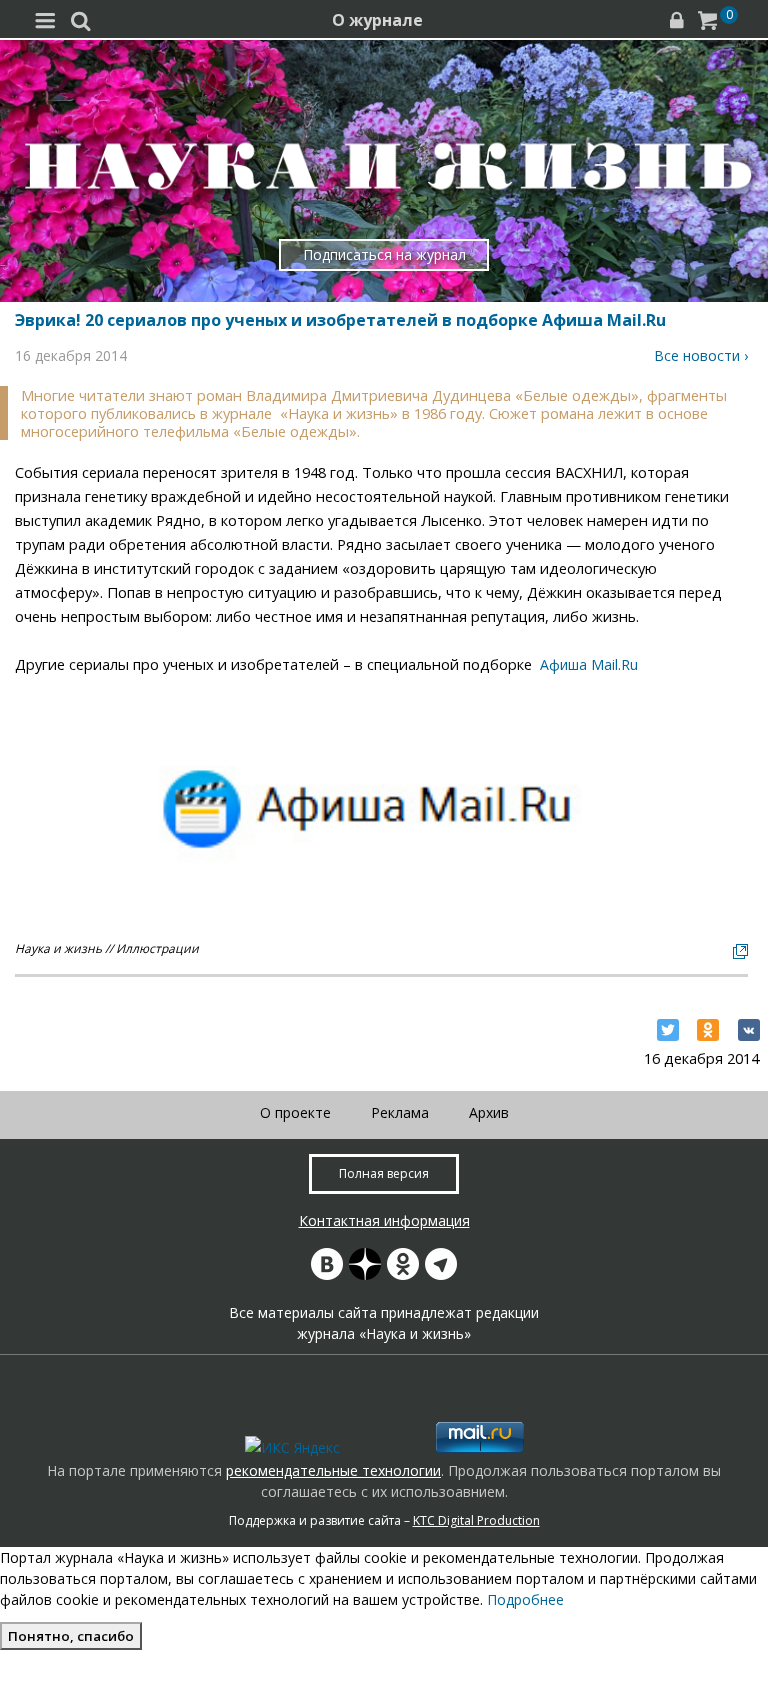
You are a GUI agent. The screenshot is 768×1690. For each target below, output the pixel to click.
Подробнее (525, 1599)
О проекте (295, 1112)
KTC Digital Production (476, 1520)
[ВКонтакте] (749, 1030)
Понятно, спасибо (71, 1636)
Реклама (400, 1112)
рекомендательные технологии (333, 1470)
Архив (489, 1112)
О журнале (377, 20)
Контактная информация (384, 1220)
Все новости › (701, 355)
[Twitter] (668, 1030)
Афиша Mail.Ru (589, 664)
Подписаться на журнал (384, 254)
